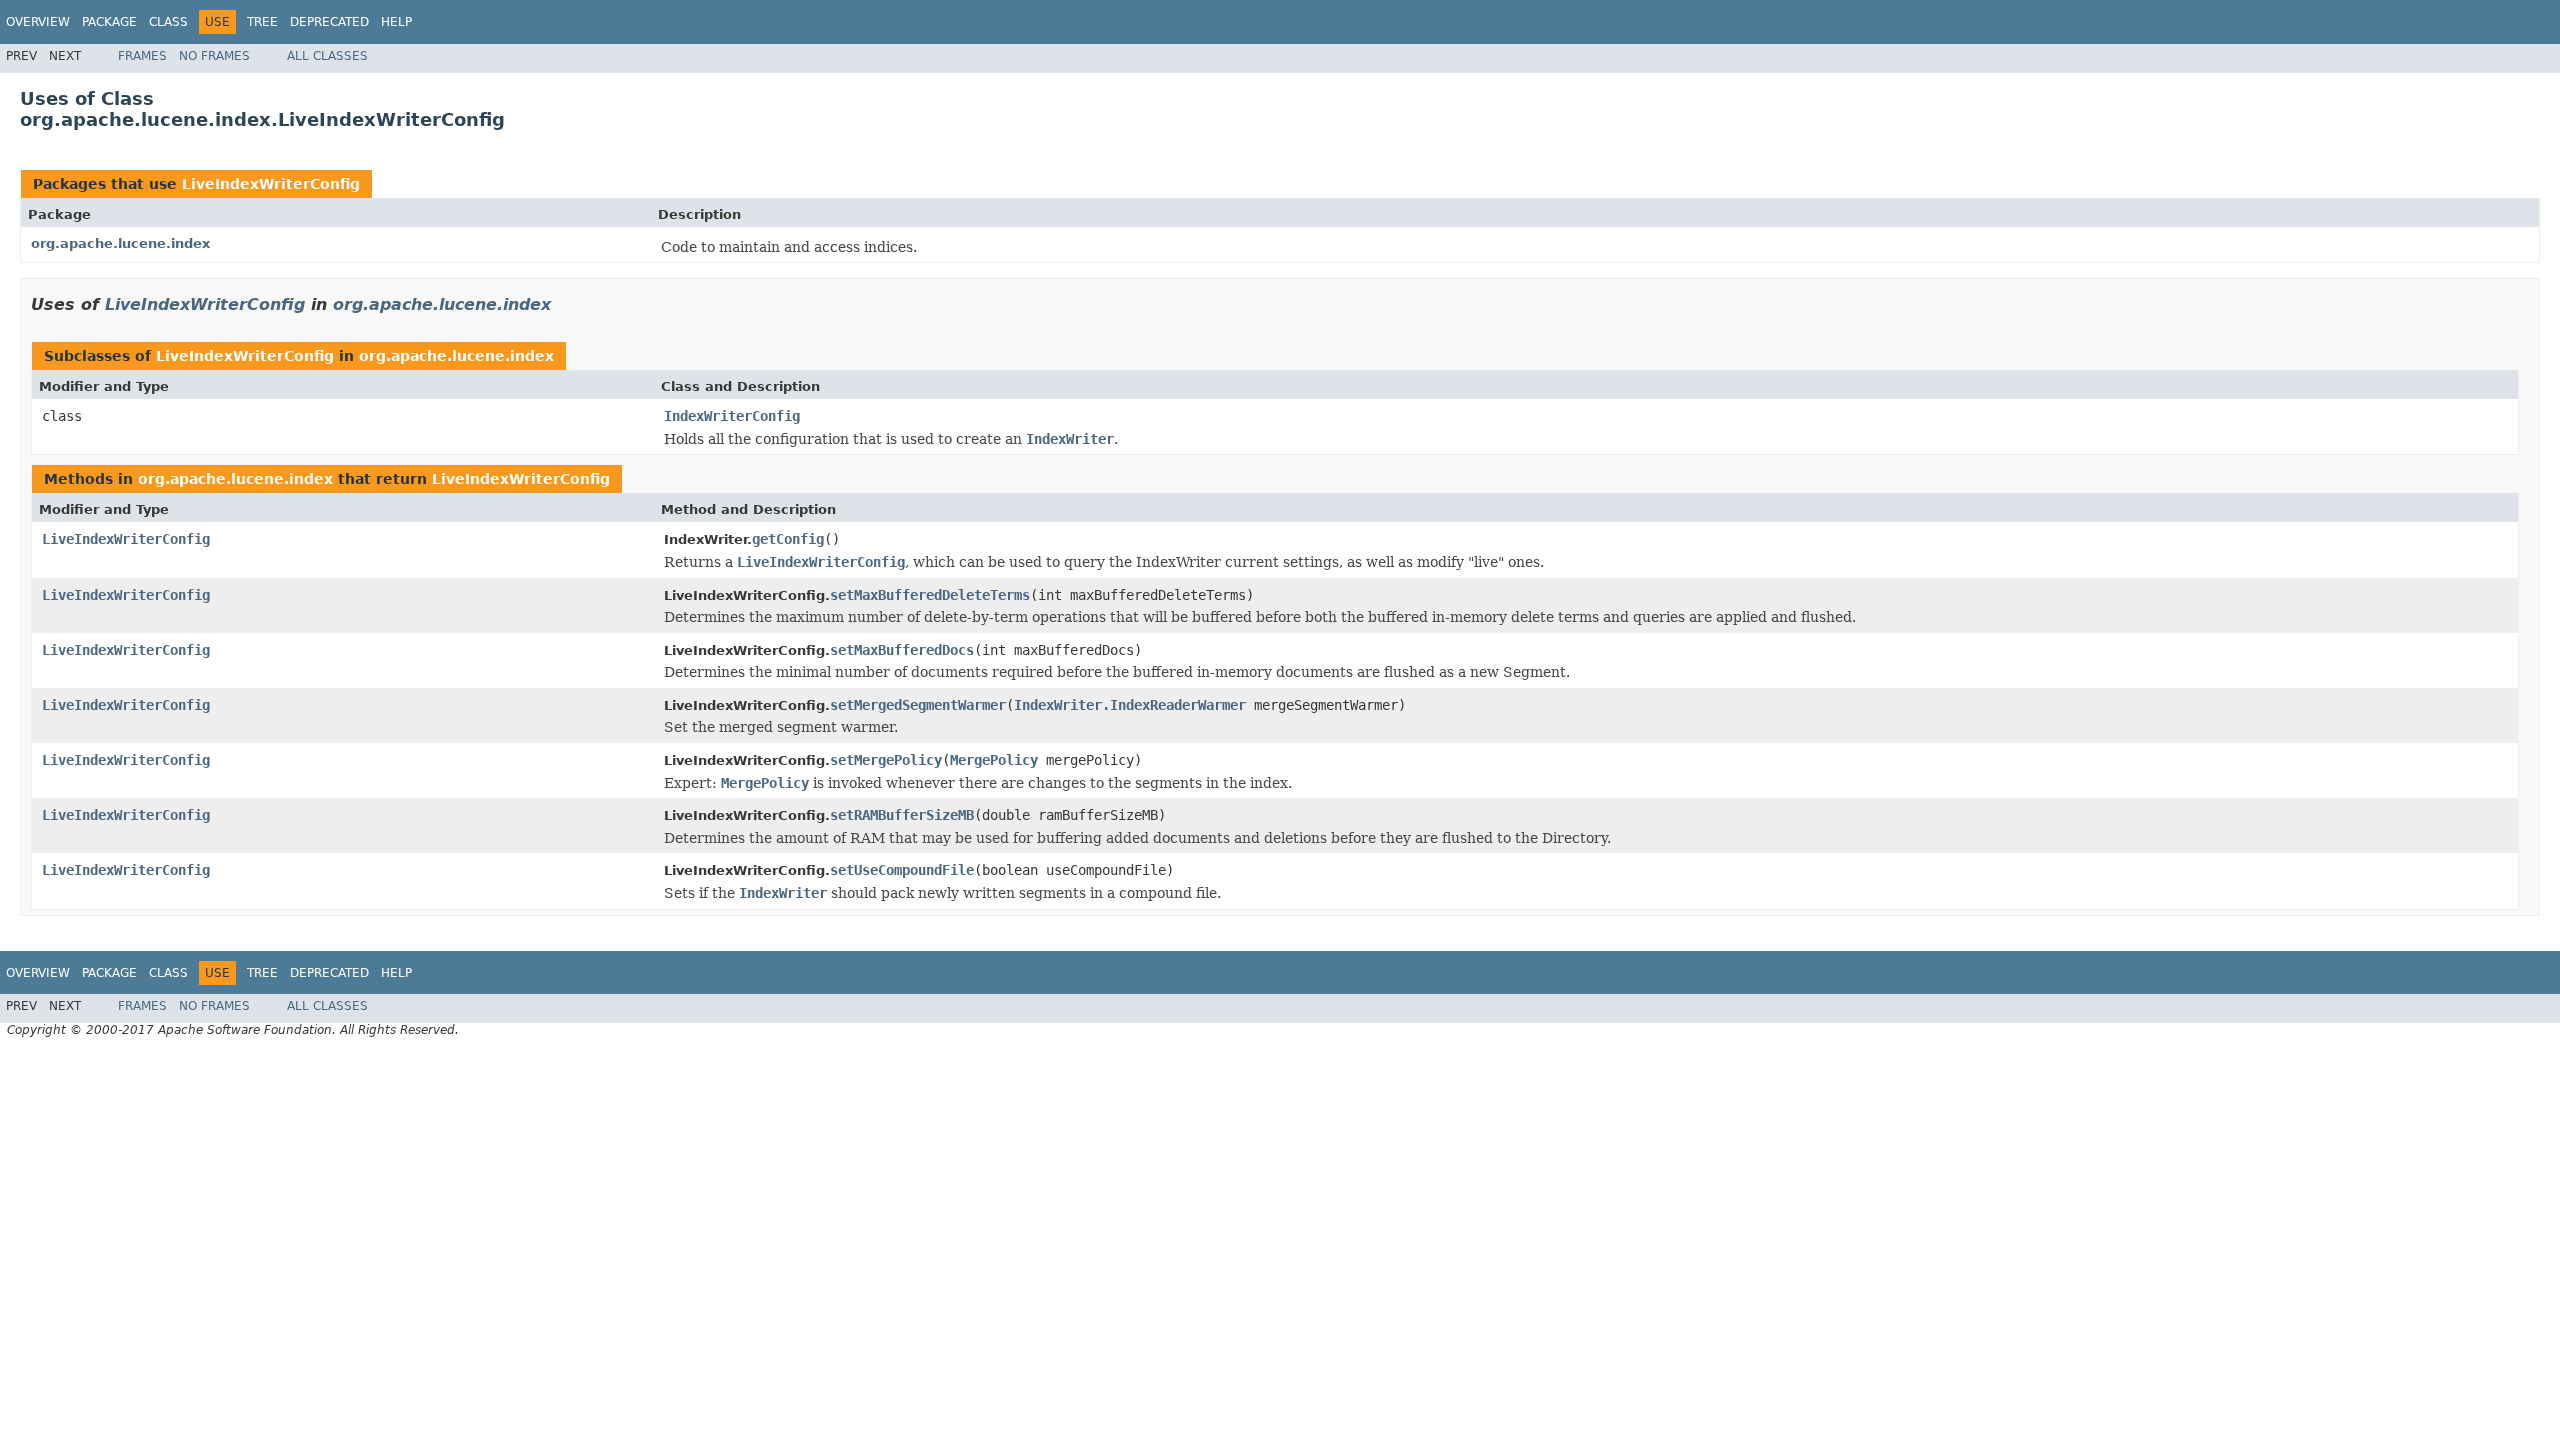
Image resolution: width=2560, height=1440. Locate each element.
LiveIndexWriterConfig (271, 184)
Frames (142, 56)
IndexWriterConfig (732, 416)
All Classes (327, 56)
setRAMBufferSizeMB (902, 815)
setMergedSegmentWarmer (918, 705)
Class (168, 22)
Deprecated (329, 22)
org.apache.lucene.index (120, 243)
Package (109, 22)
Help (396, 22)
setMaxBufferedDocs (902, 650)
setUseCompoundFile (902, 870)
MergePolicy (994, 760)
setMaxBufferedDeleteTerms (930, 595)
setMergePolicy (886, 760)
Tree (262, 22)
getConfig (788, 539)
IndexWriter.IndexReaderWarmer (1130, 705)
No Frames (214, 56)
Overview (38, 22)
